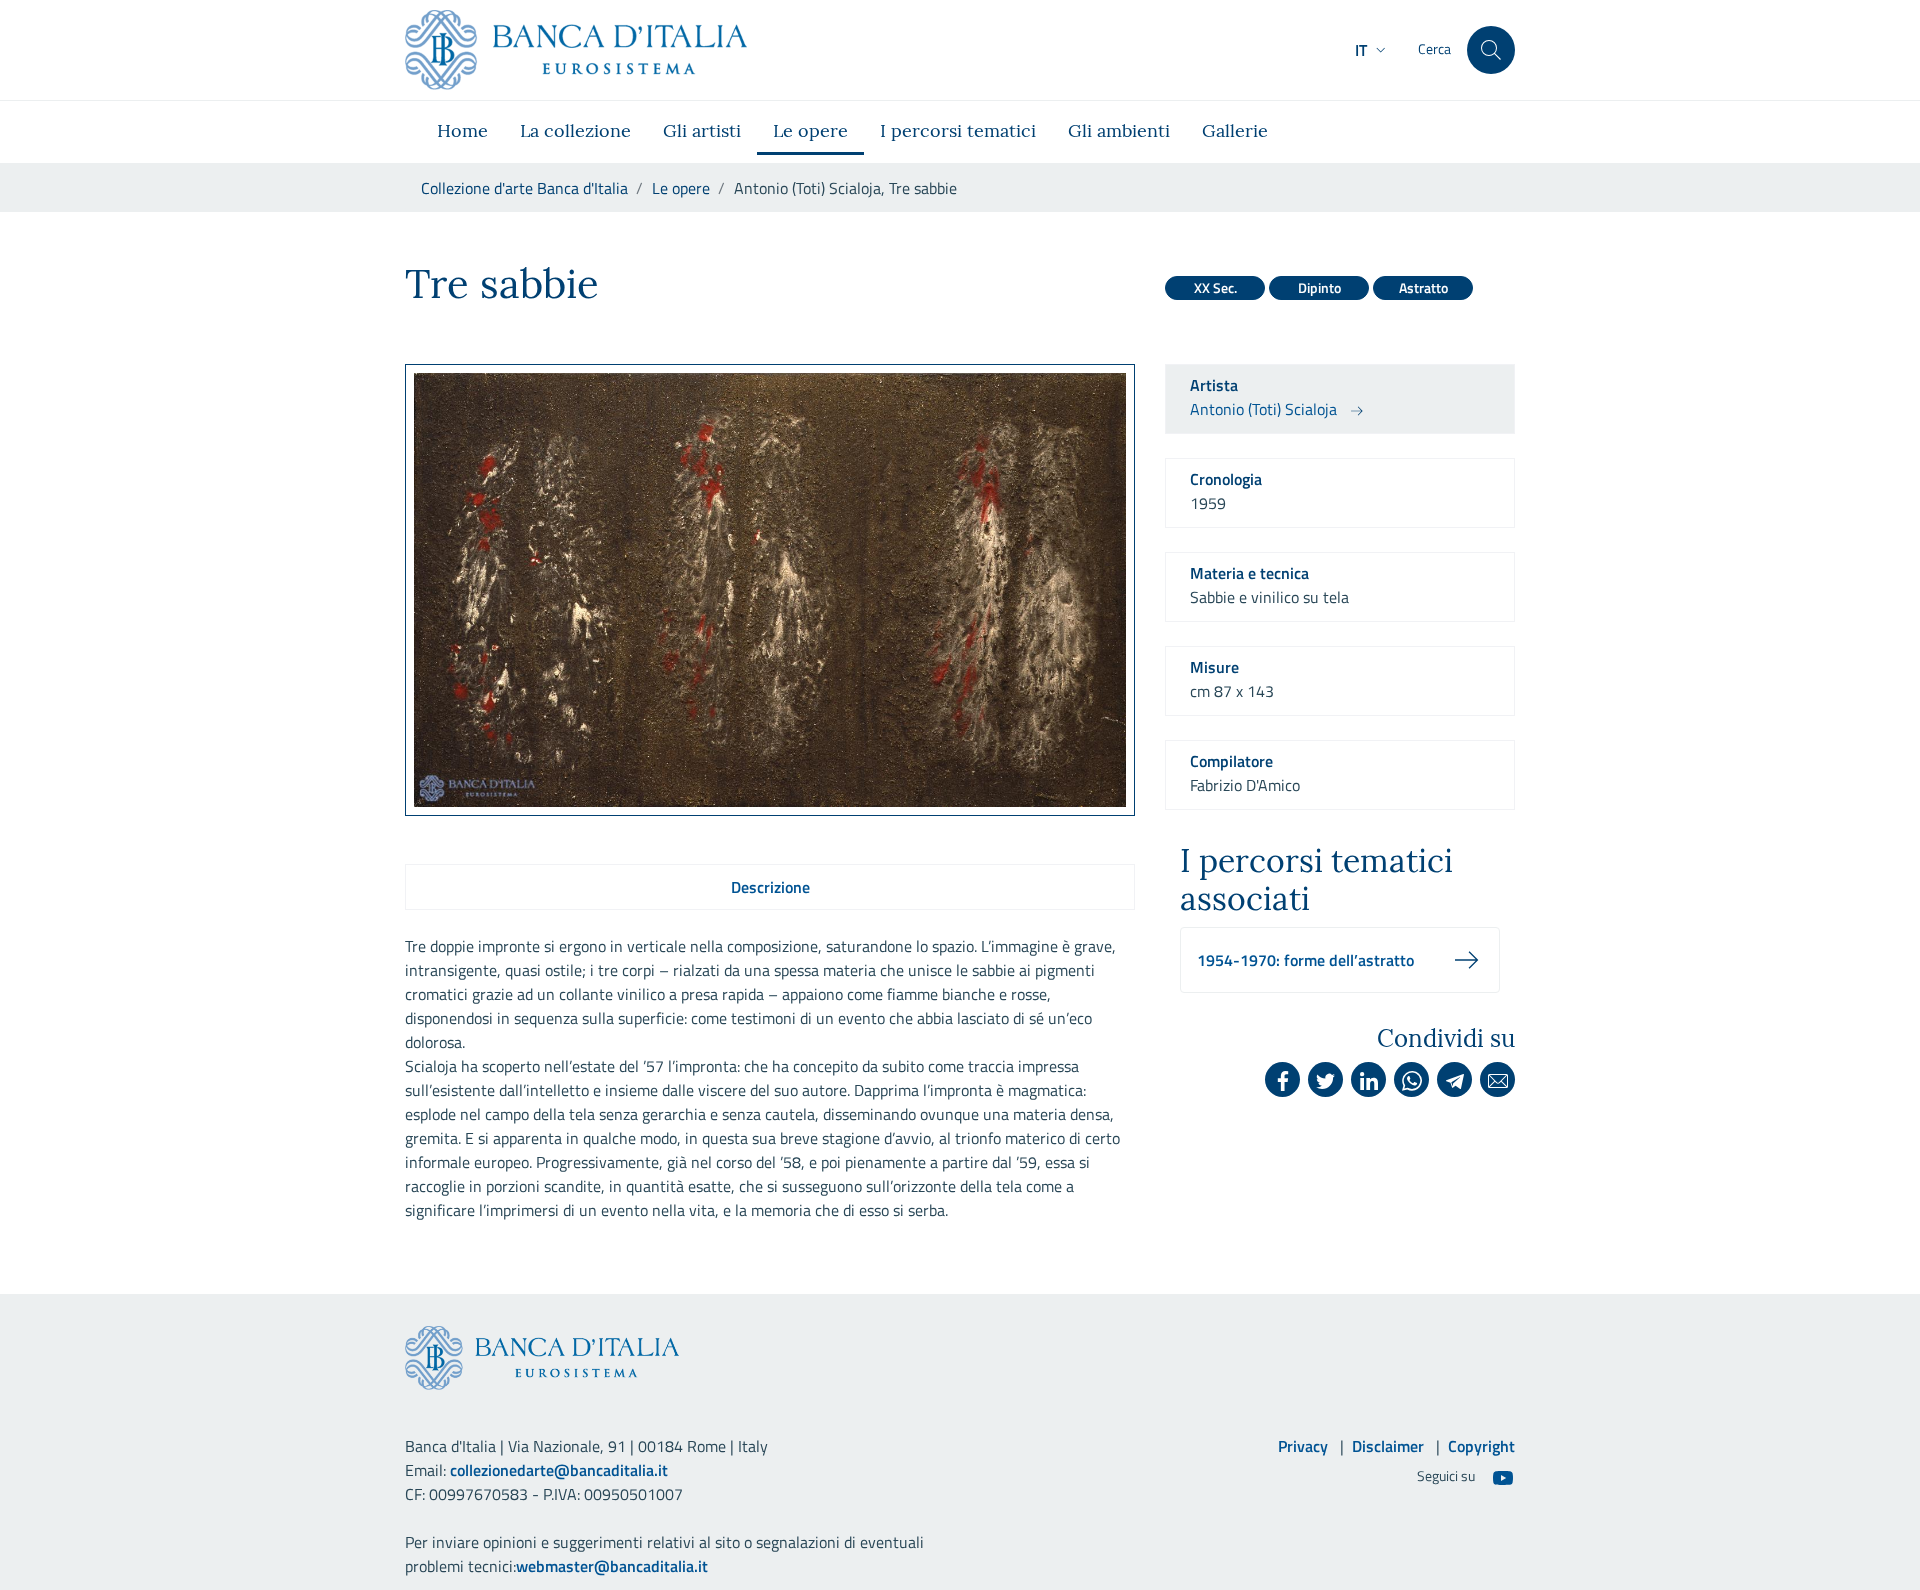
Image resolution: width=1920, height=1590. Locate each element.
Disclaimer (1388, 1446)
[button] (1372, 50)
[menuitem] (462, 132)
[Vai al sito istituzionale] (576, 50)
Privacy (1303, 1446)
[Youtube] (1503, 1477)
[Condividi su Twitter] (1325, 1079)
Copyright (1481, 1446)
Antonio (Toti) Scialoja (1263, 409)
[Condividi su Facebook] (1282, 1079)
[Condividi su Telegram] (1454, 1079)
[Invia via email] (1497, 1079)
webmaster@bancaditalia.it (612, 1566)
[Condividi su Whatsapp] (1411, 1079)
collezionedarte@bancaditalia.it (559, 1470)
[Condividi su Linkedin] (1368, 1079)
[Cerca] (1491, 50)
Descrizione (770, 887)
